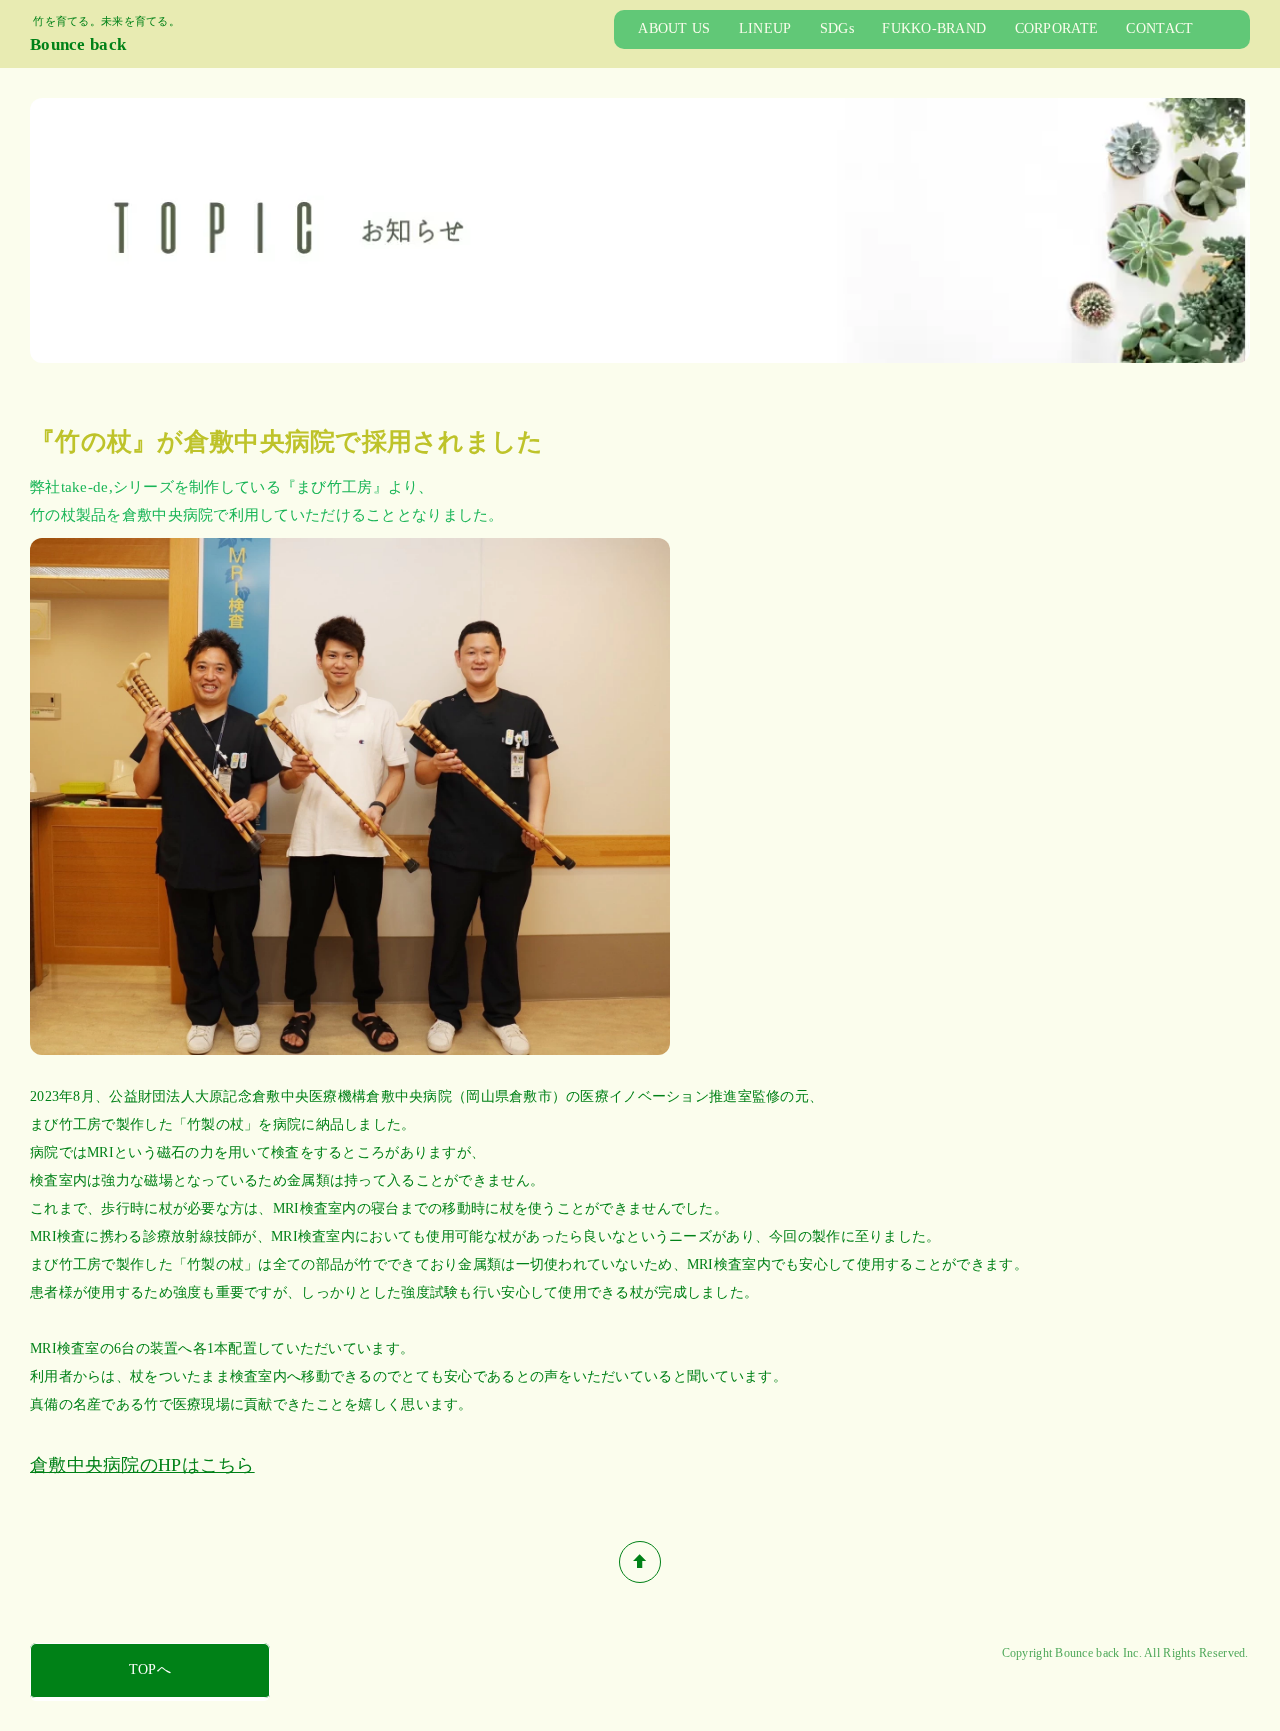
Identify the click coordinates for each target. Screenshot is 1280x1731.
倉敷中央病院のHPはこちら (142, 1465)
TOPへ (150, 1669)
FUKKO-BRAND (934, 28)
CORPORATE (1057, 28)
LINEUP (765, 28)
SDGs (837, 28)
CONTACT (1159, 28)
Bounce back (78, 44)
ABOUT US (674, 28)
